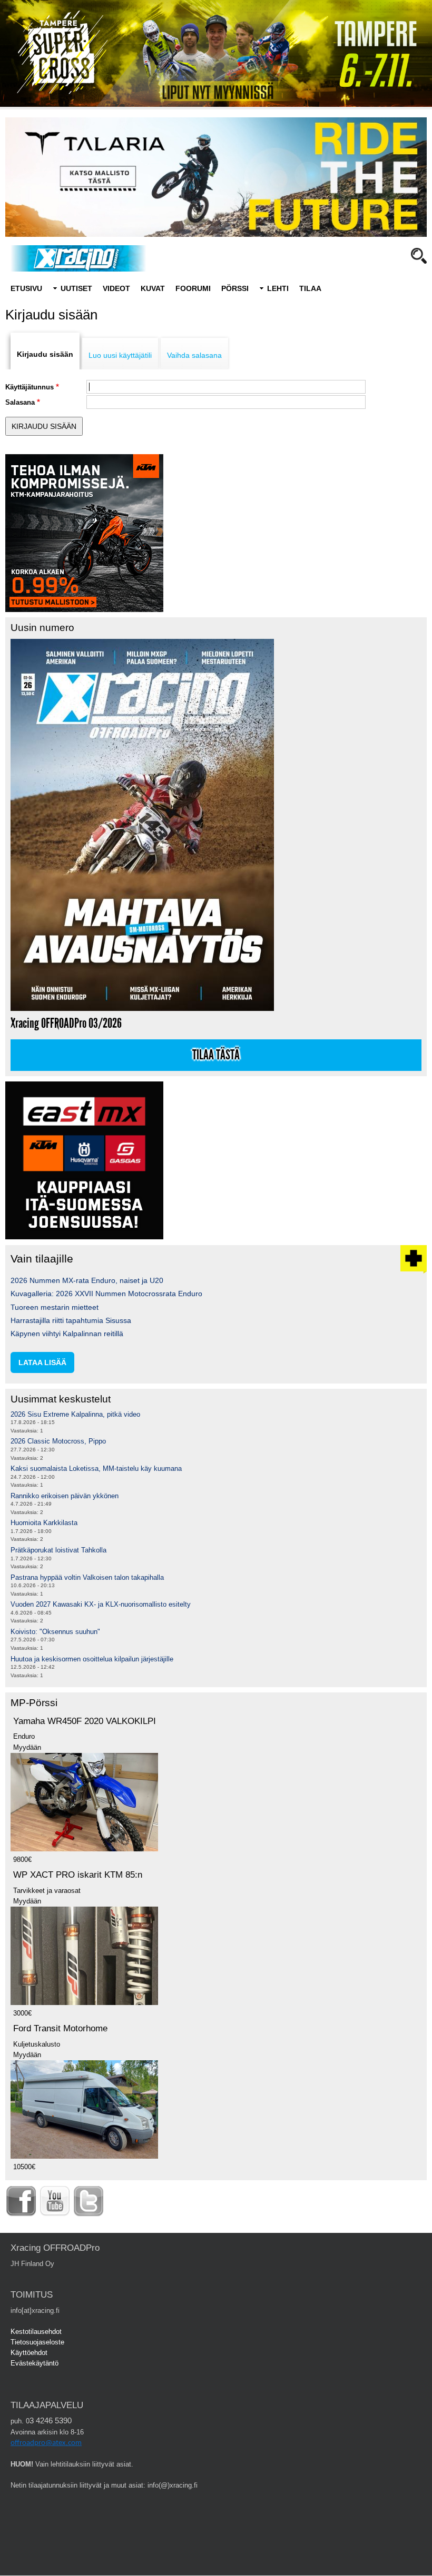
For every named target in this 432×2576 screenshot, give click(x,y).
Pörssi (235, 288)
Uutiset (76, 288)
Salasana (20, 402)
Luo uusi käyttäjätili (120, 355)
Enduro (92, 303)
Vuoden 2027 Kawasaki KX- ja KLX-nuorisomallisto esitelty (101, 1604)
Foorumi (193, 288)
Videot (116, 288)
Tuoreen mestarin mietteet (55, 1307)
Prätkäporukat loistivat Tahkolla (58, 1550)
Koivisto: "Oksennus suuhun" (55, 1632)
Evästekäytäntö (35, 2363)
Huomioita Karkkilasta (44, 1523)
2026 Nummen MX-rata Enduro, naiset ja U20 (87, 1280)
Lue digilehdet (313, 303)
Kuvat (153, 288)
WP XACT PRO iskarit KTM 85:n (78, 1875)
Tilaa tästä (216, 1055)
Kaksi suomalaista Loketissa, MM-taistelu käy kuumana (96, 1469)
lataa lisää (42, 1362)
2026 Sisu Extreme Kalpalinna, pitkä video (75, 1414)
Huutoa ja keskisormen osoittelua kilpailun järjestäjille (92, 1659)
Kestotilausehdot (36, 2332)
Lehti (278, 288)
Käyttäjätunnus (30, 387)
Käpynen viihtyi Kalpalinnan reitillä (67, 1334)
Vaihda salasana (194, 355)
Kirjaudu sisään (45, 354)
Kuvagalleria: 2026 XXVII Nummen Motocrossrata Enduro (106, 1294)
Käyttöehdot (29, 2353)
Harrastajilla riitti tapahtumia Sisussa (71, 1320)
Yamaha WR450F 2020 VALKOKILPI (85, 1721)
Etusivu (26, 288)
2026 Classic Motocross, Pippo (58, 1441)
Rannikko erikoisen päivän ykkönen (65, 1496)
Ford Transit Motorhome (60, 2028)
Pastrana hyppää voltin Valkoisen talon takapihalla (87, 1577)
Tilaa (310, 288)
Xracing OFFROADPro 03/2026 (66, 1023)
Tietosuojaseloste (37, 2342)
